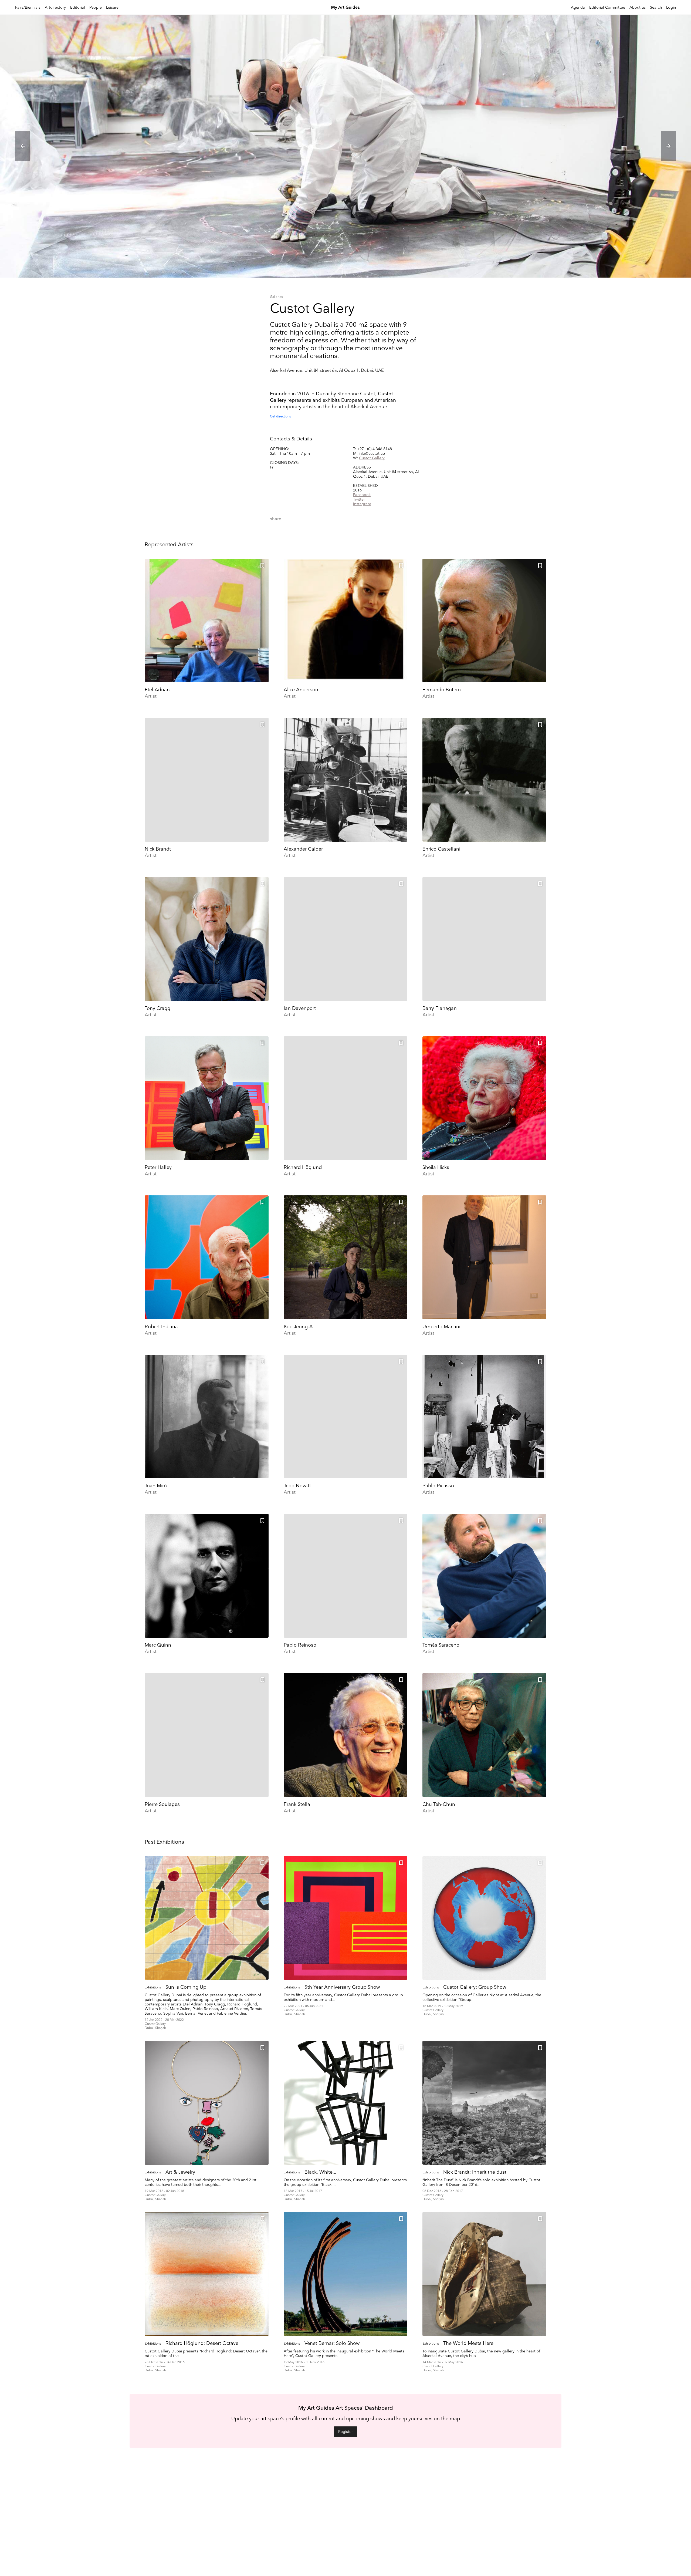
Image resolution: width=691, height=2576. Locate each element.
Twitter (359, 499)
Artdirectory (55, 7)
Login (671, 7)
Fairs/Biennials (28, 7)
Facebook (362, 495)
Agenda (578, 7)
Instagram (362, 504)
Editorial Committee (607, 7)
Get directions (280, 417)
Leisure (112, 7)
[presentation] (23, 146)
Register (345, 2432)
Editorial (78, 7)
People (96, 7)
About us (638, 7)
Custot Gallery (372, 458)
